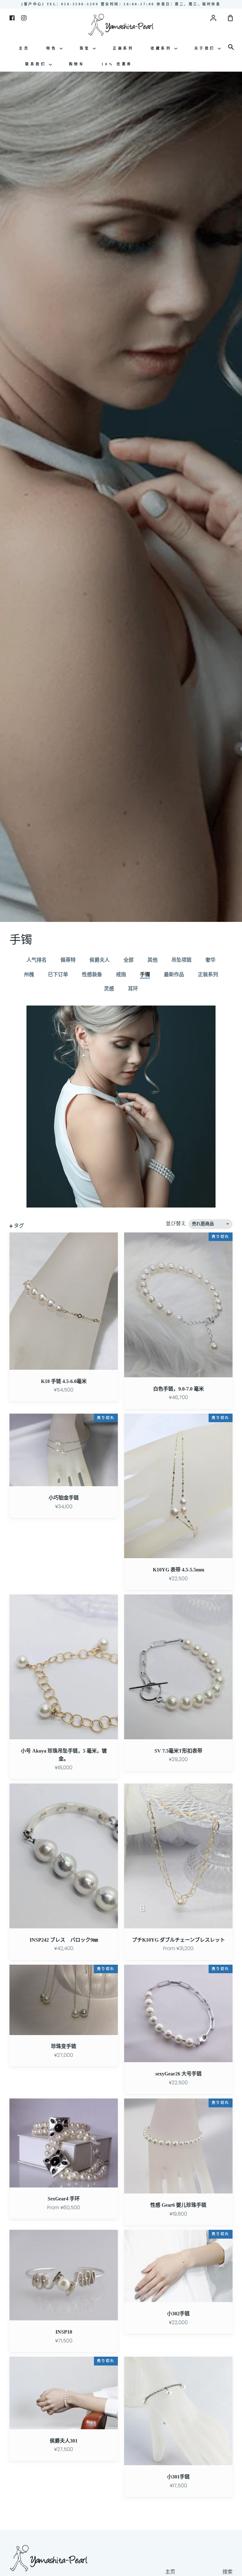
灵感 (109, 989)
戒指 (121, 974)
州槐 (29, 974)
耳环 (133, 989)
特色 (53, 48)
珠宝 (86, 48)
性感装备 (92, 974)
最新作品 (174, 974)
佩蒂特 (68, 960)
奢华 (210, 960)
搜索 (228, 2572)
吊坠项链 (181, 960)
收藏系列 (162, 48)
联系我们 (37, 64)
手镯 (145, 974)
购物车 (77, 64)
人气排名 (37, 960)
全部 (129, 960)
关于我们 (206, 48)
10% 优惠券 (117, 64)
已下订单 (58, 974)
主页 (24, 48)
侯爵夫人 (100, 960)
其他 (153, 960)
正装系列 (123, 48)
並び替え (176, 1223)
